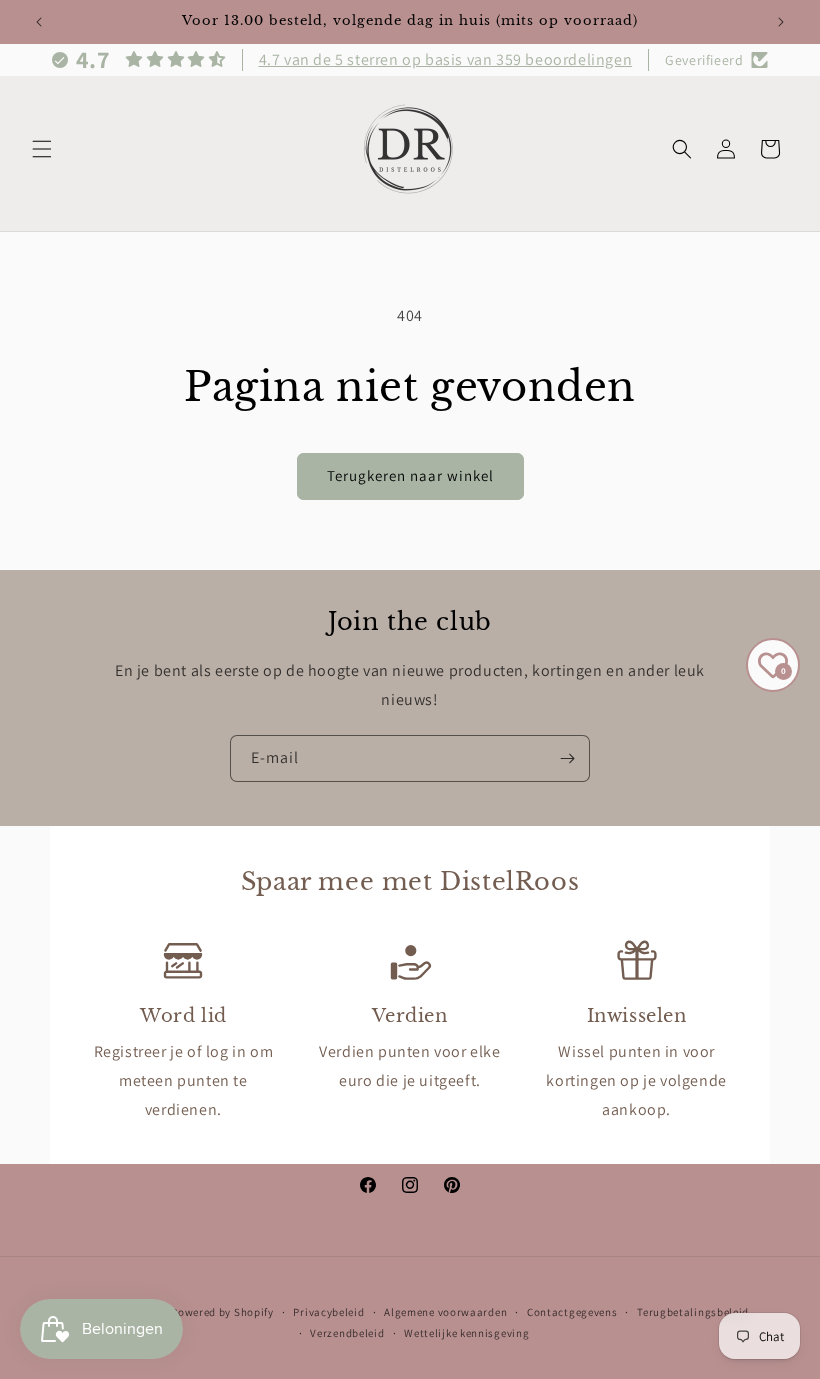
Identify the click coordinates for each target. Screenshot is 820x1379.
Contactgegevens (572, 1312)
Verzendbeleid (347, 1333)
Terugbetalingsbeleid (693, 1312)
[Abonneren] (567, 758)
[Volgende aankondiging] (781, 22)
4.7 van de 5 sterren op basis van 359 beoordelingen (446, 59)
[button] (42, 149)
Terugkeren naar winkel (410, 475)
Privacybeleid (328, 1312)
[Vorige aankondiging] (39, 22)
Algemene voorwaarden (445, 1312)
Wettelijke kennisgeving (466, 1333)
